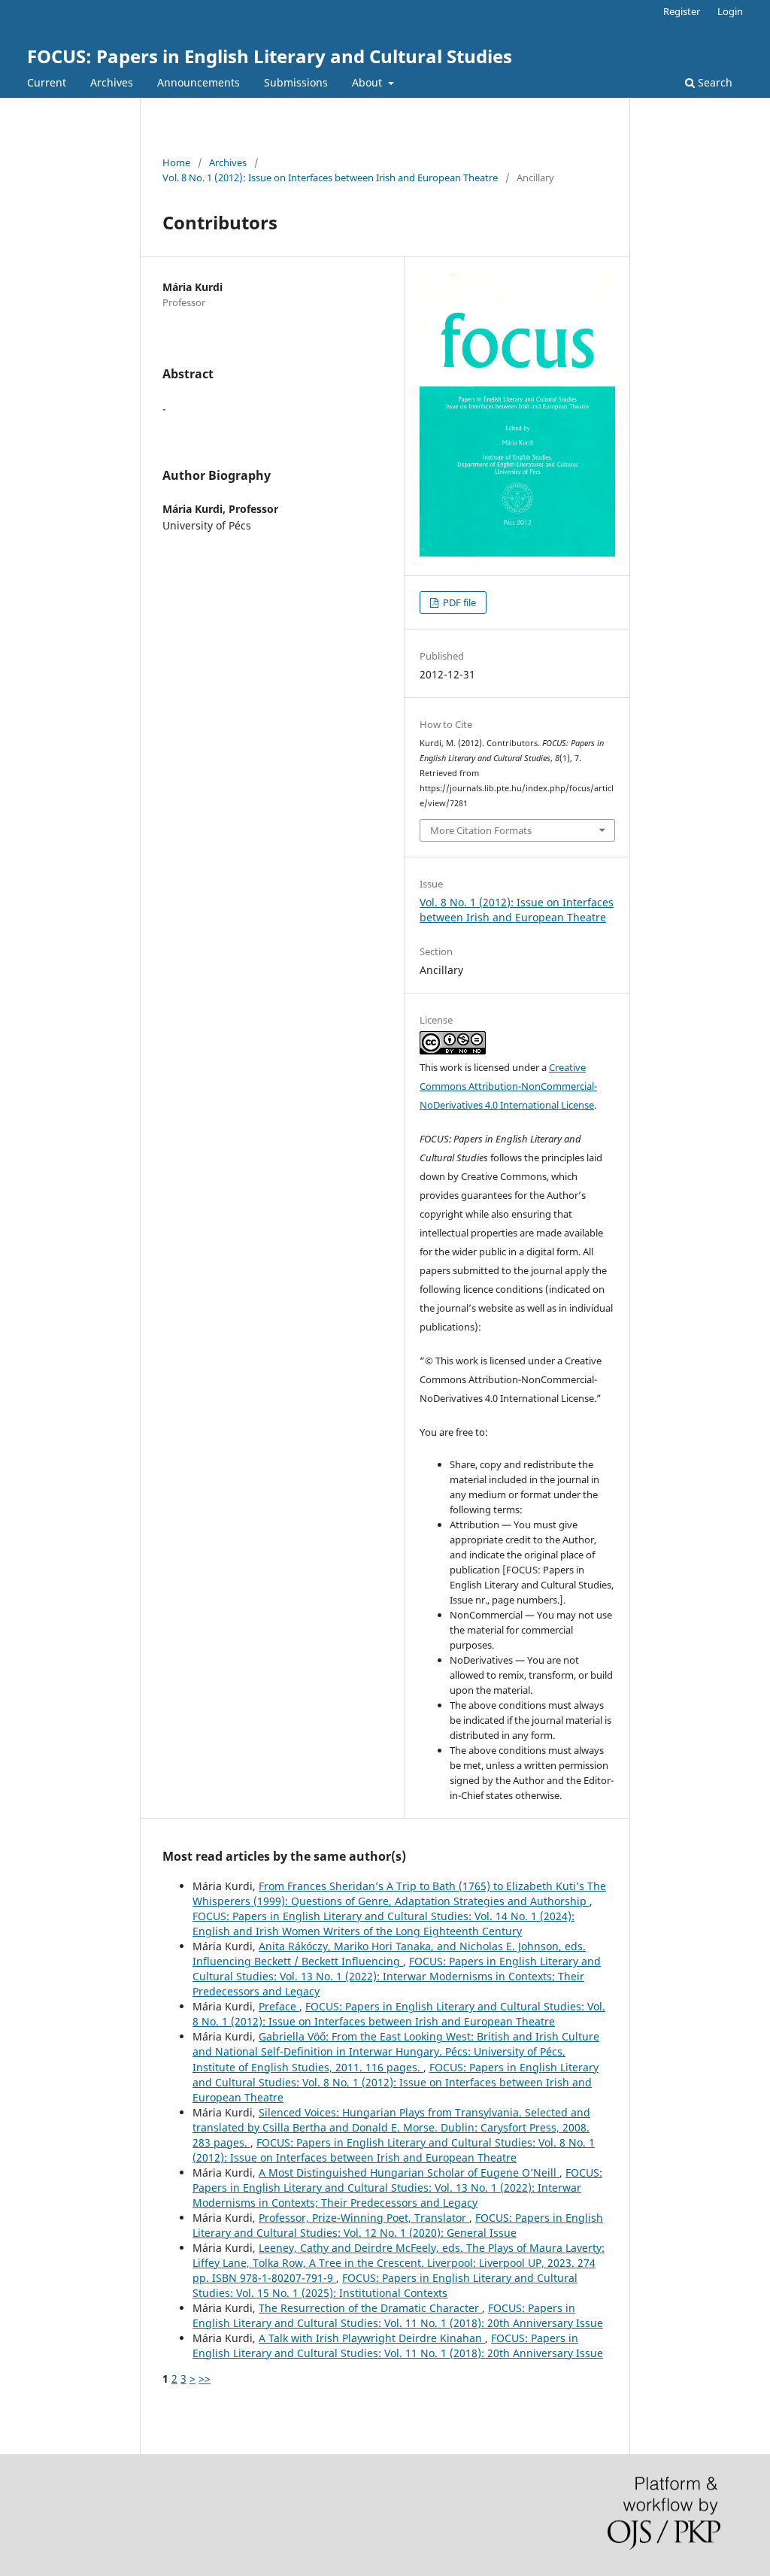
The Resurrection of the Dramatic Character (370, 2308)
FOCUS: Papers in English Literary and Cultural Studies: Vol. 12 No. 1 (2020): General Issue (398, 2225)
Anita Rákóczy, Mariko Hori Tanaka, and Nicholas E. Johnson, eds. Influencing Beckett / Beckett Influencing (389, 1954)
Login (730, 11)
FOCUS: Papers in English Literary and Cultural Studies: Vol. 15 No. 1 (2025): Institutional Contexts (385, 2285)
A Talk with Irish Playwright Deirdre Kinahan (372, 2338)
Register (682, 11)
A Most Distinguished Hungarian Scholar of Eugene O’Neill (409, 2172)
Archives (112, 82)
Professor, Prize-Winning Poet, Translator (364, 2218)
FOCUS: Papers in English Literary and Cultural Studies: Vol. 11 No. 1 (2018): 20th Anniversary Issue (398, 2315)
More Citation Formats (481, 830)
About (368, 82)
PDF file (458, 602)
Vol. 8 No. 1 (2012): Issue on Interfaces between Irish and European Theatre (330, 177)
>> (205, 2379)
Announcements (199, 82)
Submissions (296, 82)
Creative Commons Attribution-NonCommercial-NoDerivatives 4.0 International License (508, 1086)
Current (47, 82)
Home (176, 162)
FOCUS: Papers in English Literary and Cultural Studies (270, 56)
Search (714, 82)
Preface (279, 2006)
